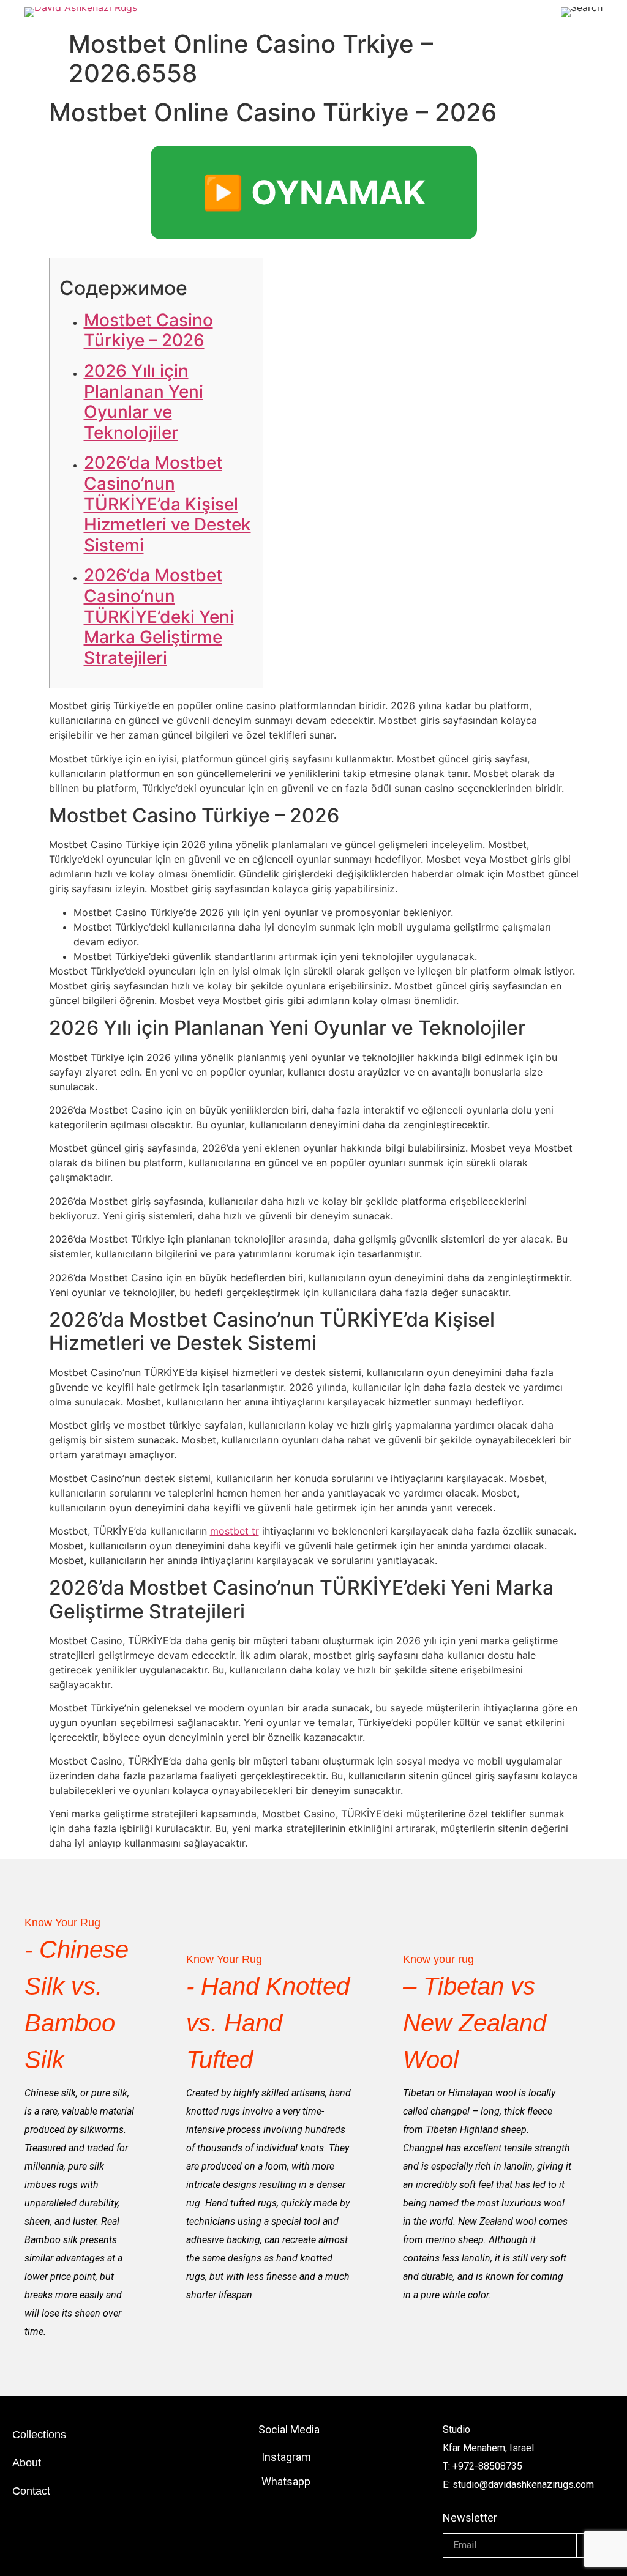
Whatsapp (286, 2481)
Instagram (286, 2457)
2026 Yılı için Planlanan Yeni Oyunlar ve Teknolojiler (144, 402)
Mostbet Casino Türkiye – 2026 (148, 330)
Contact (31, 2491)
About (27, 2463)
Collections (39, 2435)
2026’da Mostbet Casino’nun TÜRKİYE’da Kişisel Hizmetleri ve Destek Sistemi (167, 504)
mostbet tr (235, 1531)
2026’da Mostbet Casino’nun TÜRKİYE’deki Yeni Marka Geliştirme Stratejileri (159, 616)
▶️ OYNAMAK (314, 192)
